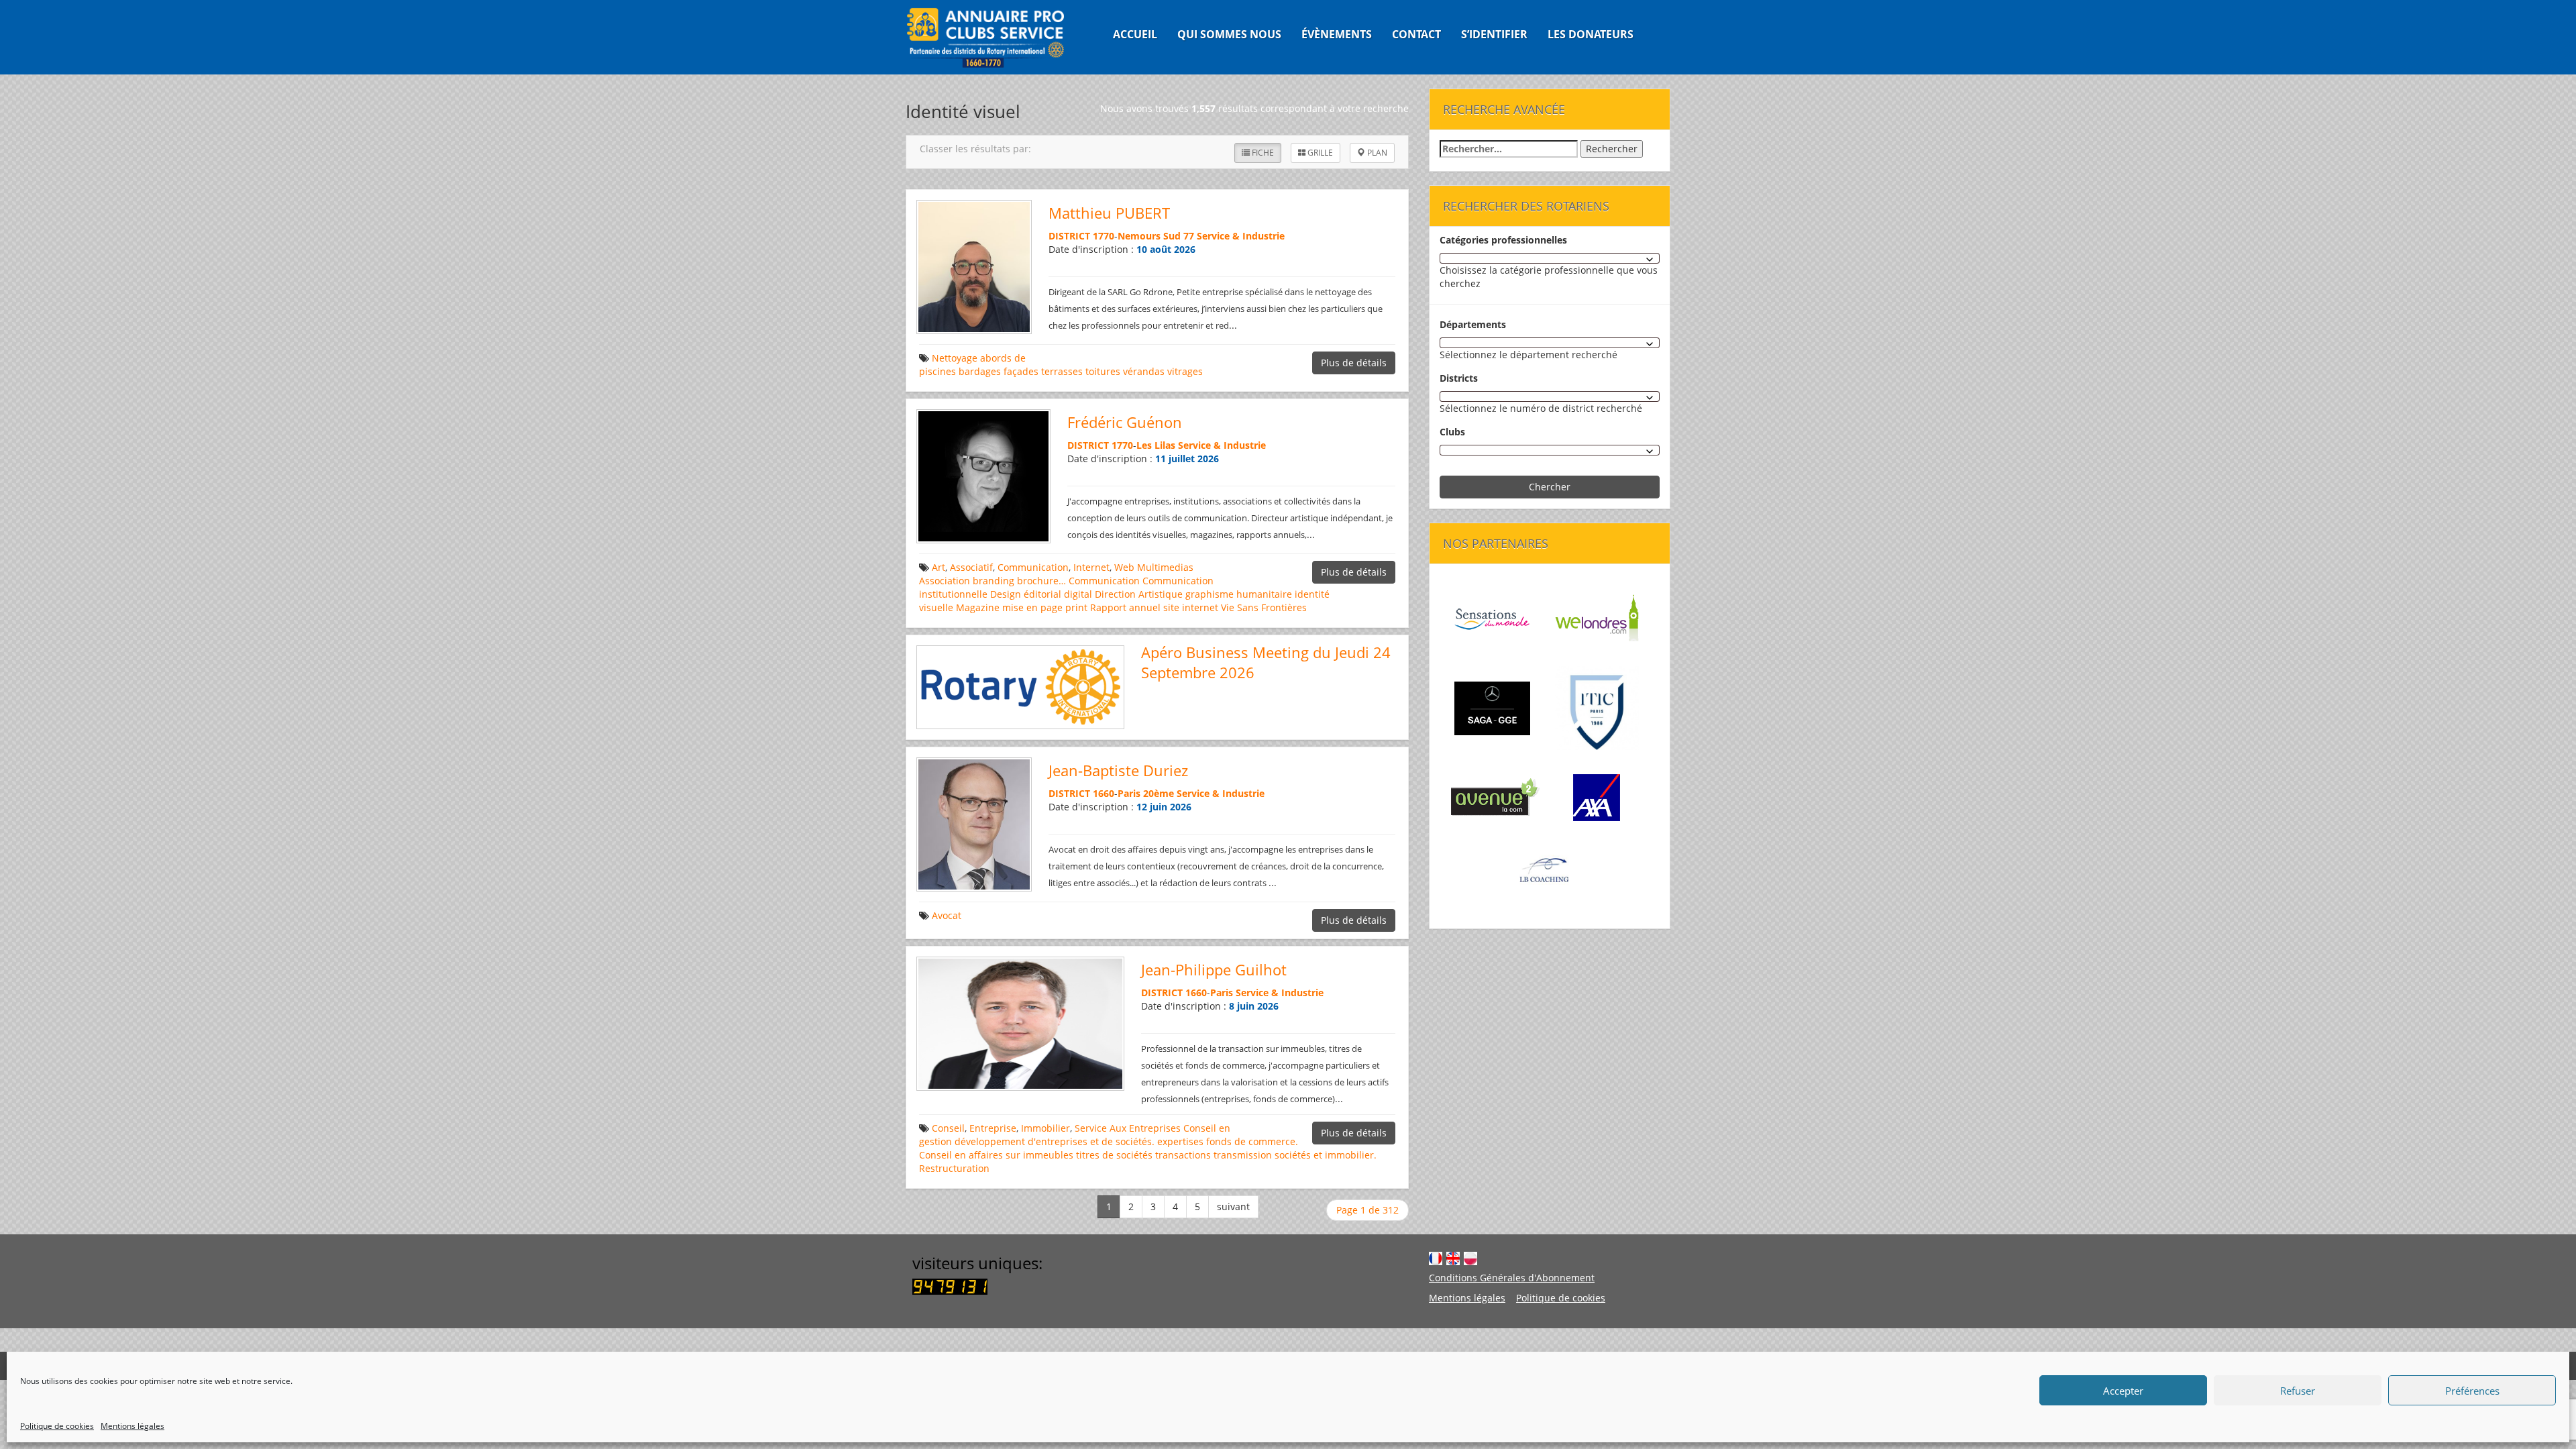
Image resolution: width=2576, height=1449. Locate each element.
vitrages (1185, 371)
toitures (1103, 371)
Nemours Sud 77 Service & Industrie (1201, 236)
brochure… (1041, 581)
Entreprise (993, 1128)
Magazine (978, 607)
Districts (1459, 378)
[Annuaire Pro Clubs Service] (994, 37)
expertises (1180, 1141)
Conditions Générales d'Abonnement (1512, 1278)
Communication (1033, 567)
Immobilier (1045, 1128)
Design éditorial (1026, 594)
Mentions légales (132, 1426)
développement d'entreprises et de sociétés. (1055, 1141)
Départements (1473, 324)
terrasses (1062, 371)
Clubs (1452, 432)
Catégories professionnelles (1503, 240)
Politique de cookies (57, 1426)
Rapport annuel (1125, 607)
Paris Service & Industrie (1267, 992)
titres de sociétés (1114, 1155)
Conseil (948, 1128)
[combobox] (1550, 258)
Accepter (2123, 1391)
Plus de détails (1354, 363)
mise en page (1032, 607)
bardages (980, 371)
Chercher (1550, 487)
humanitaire (1264, 594)
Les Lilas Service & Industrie (1201, 445)
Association (945, 581)
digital (1078, 594)
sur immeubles (1039, 1155)
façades (1021, 371)
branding (994, 581)
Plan (1376, 153)
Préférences (2472, 1391)
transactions (1183, 1155)
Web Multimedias (1154, 567)
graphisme (1210, 594)
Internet (1091, 567)
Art (938, 567)
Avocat (947, 915)
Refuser (2298, 1391)
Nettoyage (955, 358)
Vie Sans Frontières (1264, 607)
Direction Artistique (1139, 594)
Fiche (1262, 153)
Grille (1319, 153)
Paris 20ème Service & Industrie (1191, 793)
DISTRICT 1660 (1081, 793)
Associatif (971, 567)
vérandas (1144, 371)
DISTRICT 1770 (1081, 236)
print (1076, 607)
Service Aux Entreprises (1128, 1128)
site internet (1191, 607)
